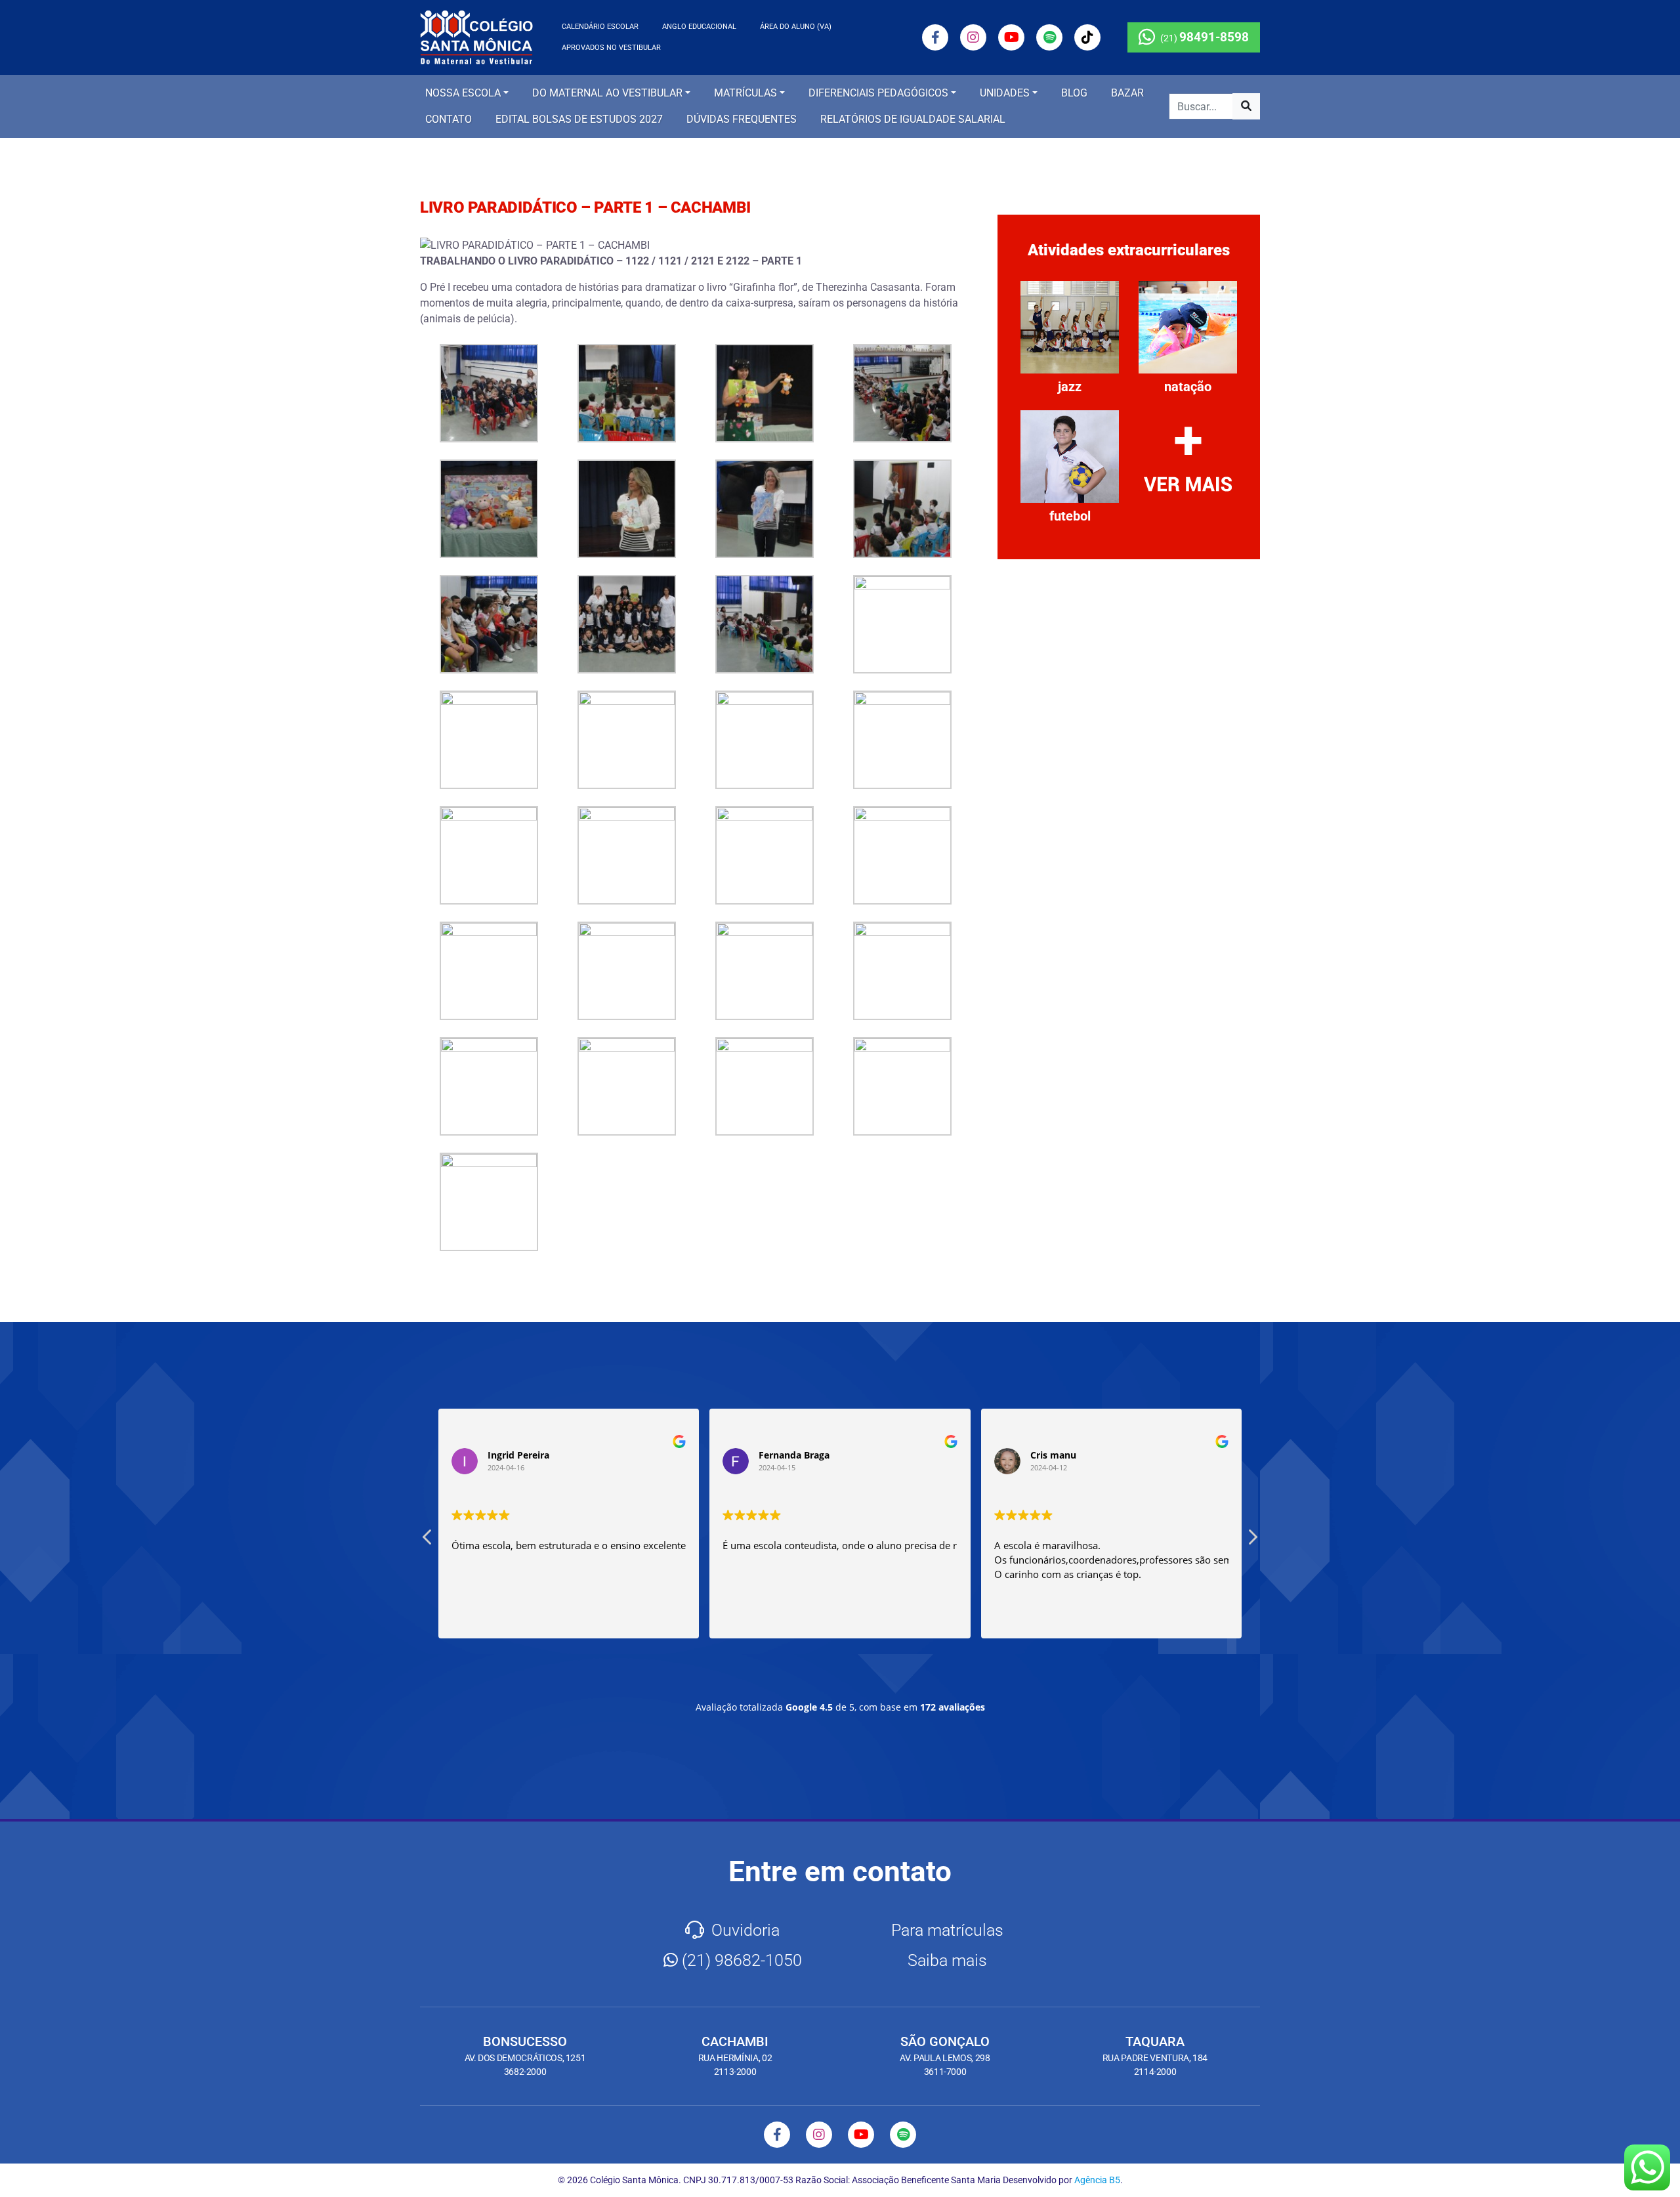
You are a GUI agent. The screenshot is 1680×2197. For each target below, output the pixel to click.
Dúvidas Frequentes (742, 119)
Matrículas (745, 93)
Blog (1074, 93)
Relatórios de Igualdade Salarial (913, 119)
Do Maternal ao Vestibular (607, 93)
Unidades (1005, 93)
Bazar (1127, 93)
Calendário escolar (600, 27)
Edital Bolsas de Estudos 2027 (579, 119)
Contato (449, 119)
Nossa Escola (463, 93)
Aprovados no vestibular (611, 48)
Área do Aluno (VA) (796, 27)
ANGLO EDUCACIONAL (699, 27)
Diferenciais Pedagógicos (878, 93)
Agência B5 (1097, 2180)
